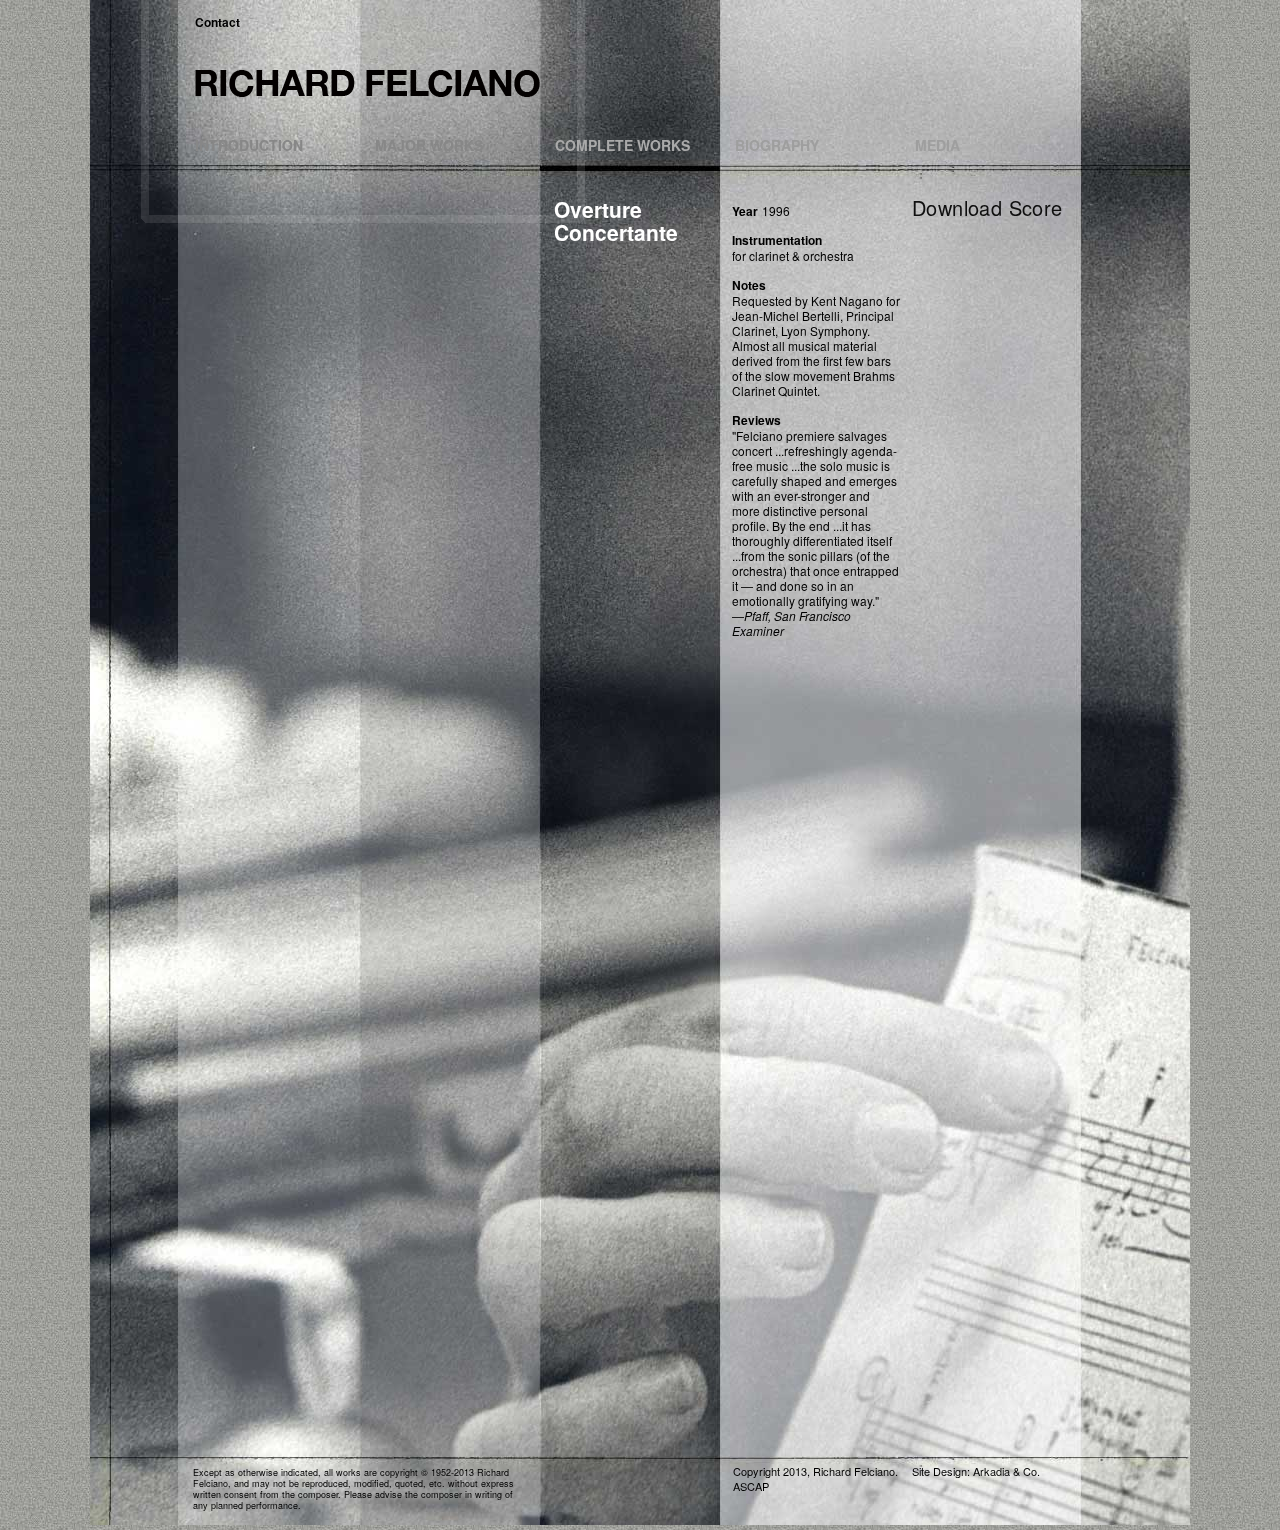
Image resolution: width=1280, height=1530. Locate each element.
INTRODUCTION (249, 145)
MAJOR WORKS (429, 145)
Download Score (987, 208)
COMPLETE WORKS (622, 145)
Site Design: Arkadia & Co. (976, 1471)
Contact (217, 22)
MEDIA (937, 145)
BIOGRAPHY (777, 145)
